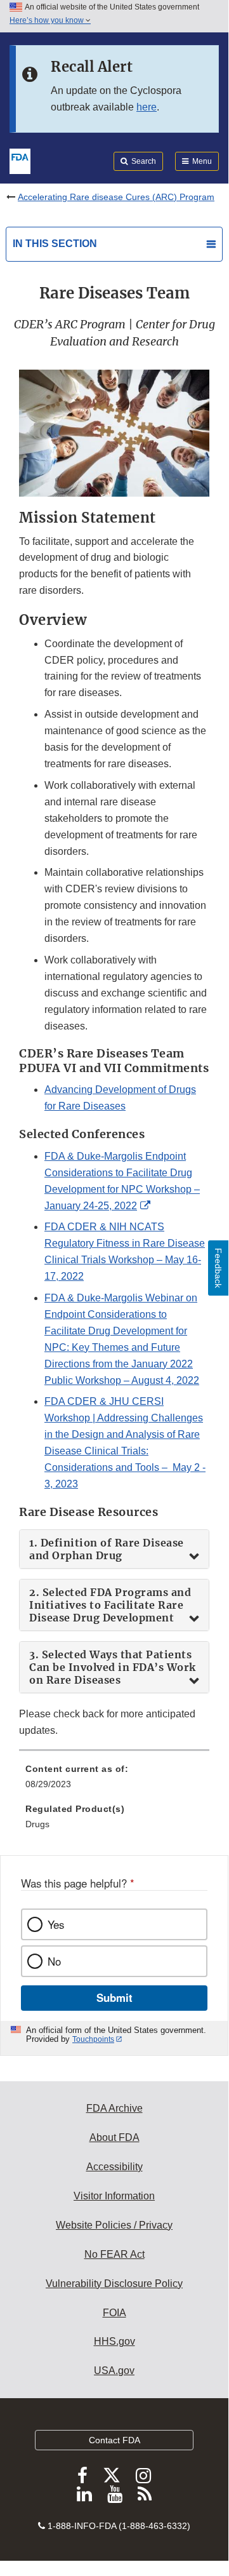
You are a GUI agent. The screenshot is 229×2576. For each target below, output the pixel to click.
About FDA (115, 2137)
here (147, 107)
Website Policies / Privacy (114, 2225)
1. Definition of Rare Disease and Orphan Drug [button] (107, 1549)
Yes (56, 1924)
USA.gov (114, 2371)
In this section (55, 244)
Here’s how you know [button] (48, 20)
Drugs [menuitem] (37, 1824)
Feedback (218, 1268)
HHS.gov (115, 2341)
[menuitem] (114, 1781)
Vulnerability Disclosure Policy (114, 2284)
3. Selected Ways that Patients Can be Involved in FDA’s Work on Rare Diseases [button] (113, 1667)
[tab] (114, 1549)
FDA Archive (115, 2108)
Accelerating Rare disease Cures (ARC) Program (116, 197)
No (54, 1961)
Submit (115, 1997)
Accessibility (115, 2167)
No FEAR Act (115, 2254)
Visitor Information (114, 2196)
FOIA (115, 2313)
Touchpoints (93, 2039)
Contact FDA (115, 2440)
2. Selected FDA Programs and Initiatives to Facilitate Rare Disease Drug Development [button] (110, 1605)
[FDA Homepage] (20, 160)
